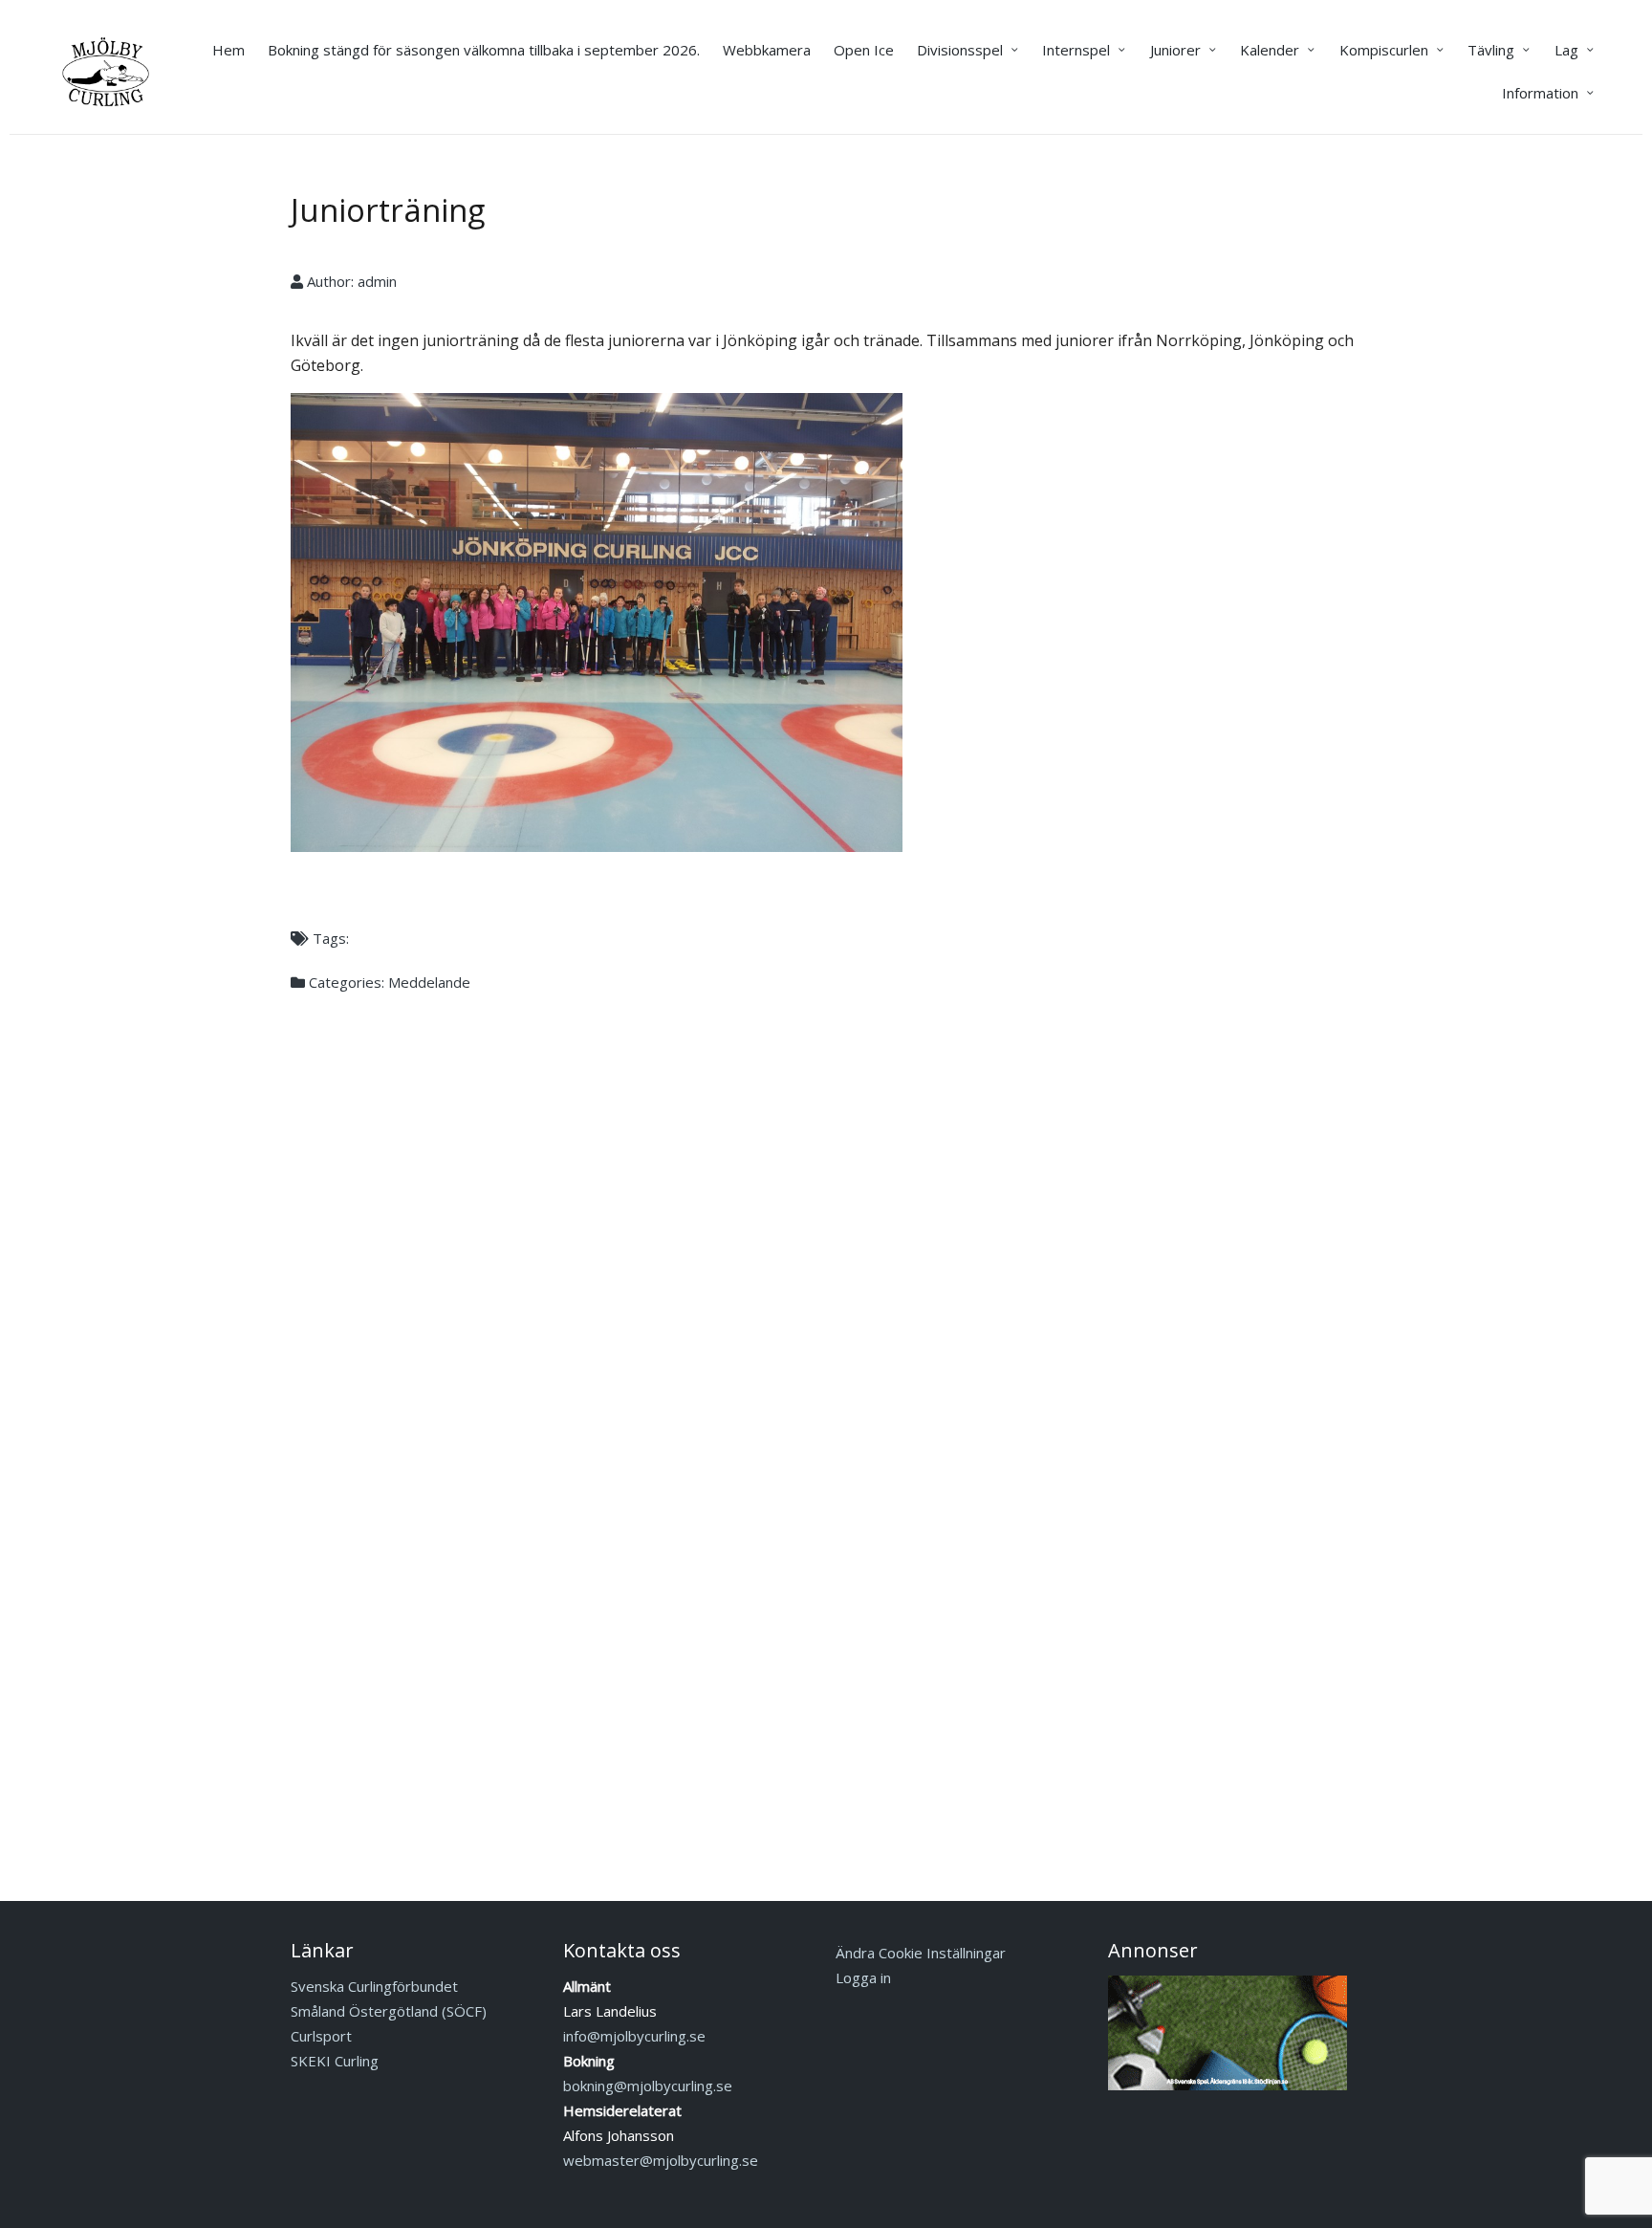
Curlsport (321, 2036)
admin (377, 281)
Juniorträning (388, 210)
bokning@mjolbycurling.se (648, 2086)
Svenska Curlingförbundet (374, 1986)
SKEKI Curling (335, 2061)
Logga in (863, 1977)
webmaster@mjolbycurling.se (661, 2160)
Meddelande (429, 982)
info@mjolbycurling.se (634, 2036)
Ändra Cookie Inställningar (921, 1953)
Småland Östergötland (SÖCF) (389, 2011)
